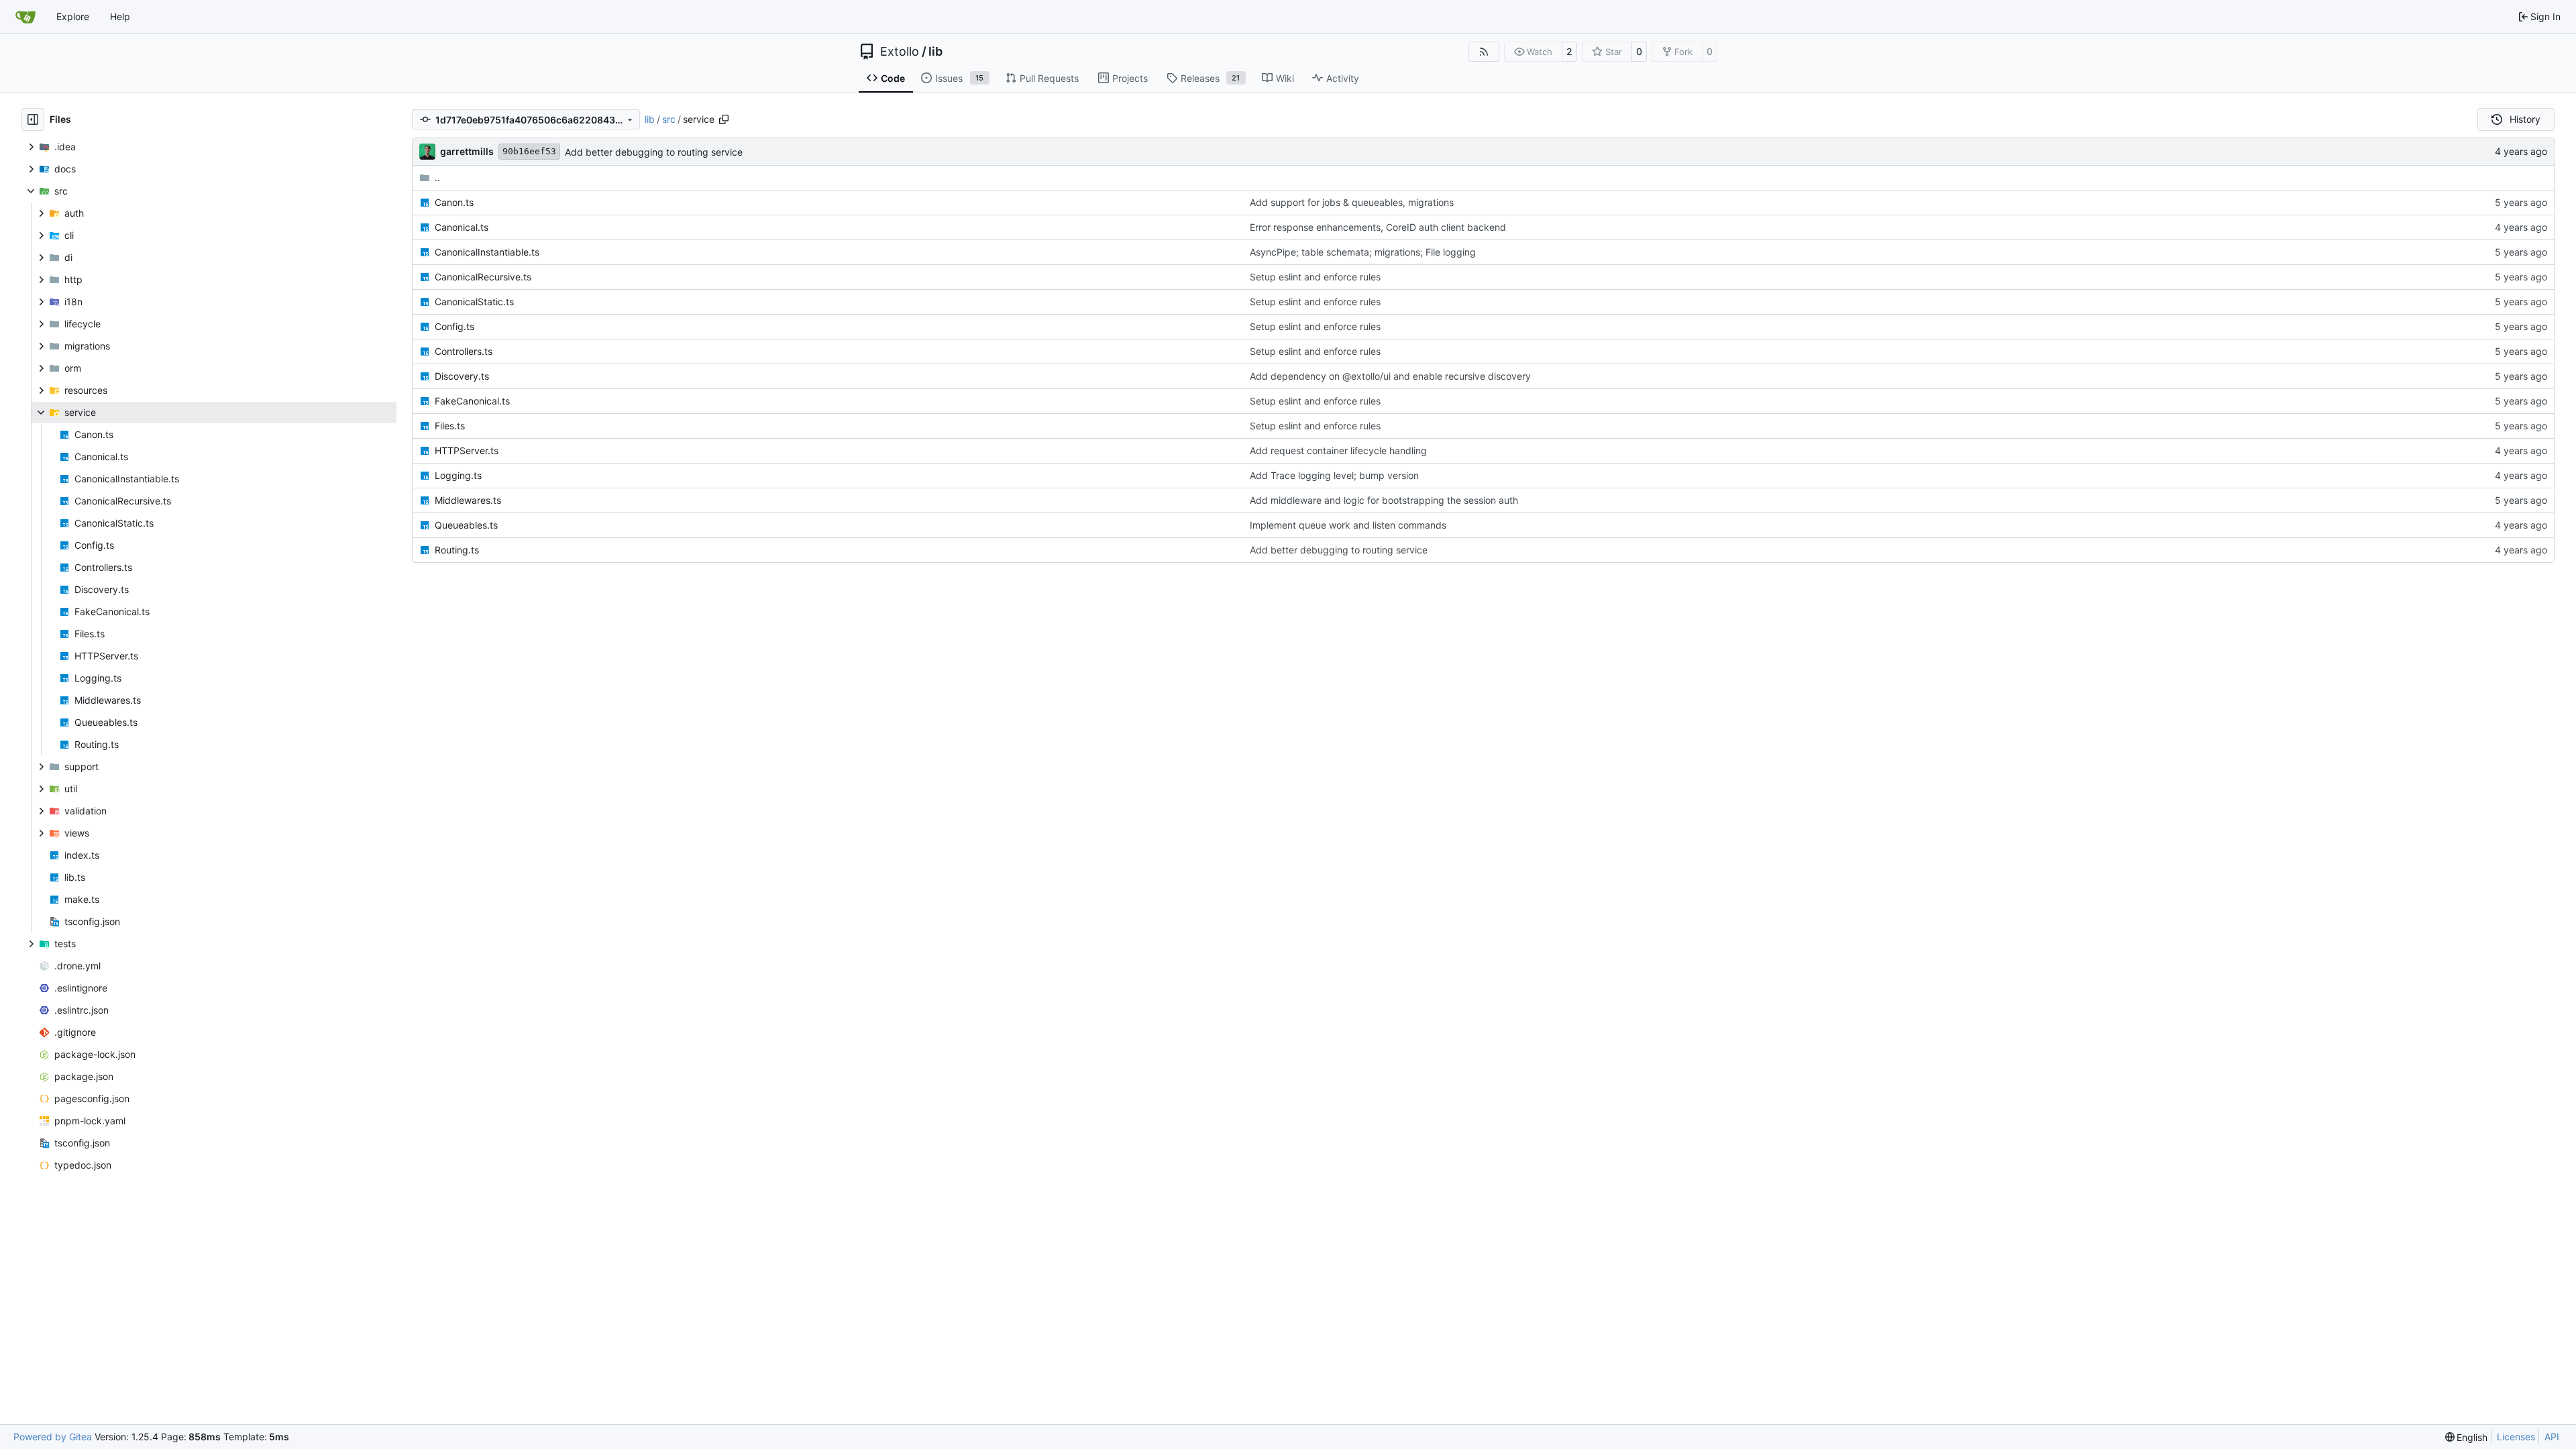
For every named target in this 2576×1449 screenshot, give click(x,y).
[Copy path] (724, 119)
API (2552, 1437)
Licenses (2516, 1437)
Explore (73, 16)
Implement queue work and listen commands (1348, 525)
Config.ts (454, 326)
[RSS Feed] (1484, 52)
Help (120, 16)
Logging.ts (458, 475)
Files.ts (450, 426)
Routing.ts (457, 550)
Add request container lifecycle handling (1338, 450)
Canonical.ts (462, 227)
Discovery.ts (462, 376)
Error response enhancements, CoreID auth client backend (1378, 227)
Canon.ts (454, 202)
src (669, 119)
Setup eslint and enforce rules (1315, 277)
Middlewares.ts (468, 500)
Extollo (900, 52)
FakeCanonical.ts (472, 401)
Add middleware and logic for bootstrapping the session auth (1384, 500)
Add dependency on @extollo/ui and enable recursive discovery (1390, 376)
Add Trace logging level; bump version (1334, 475)
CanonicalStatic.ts (474, 302)
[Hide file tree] (33, 119)
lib (935, 52)
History (2525, 119)
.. (437, 177)
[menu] (2467, 1437)
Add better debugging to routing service (654, 152)
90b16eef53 (529, 151)
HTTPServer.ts (467, 450)
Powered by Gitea (53, 1437)
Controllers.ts (464, 351)
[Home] (25, 17)
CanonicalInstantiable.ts (487, 252)
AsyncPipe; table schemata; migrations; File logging (1363, 252)
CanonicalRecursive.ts (483, 277)
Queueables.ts (466, 525)
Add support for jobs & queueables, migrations (1352, 202)
